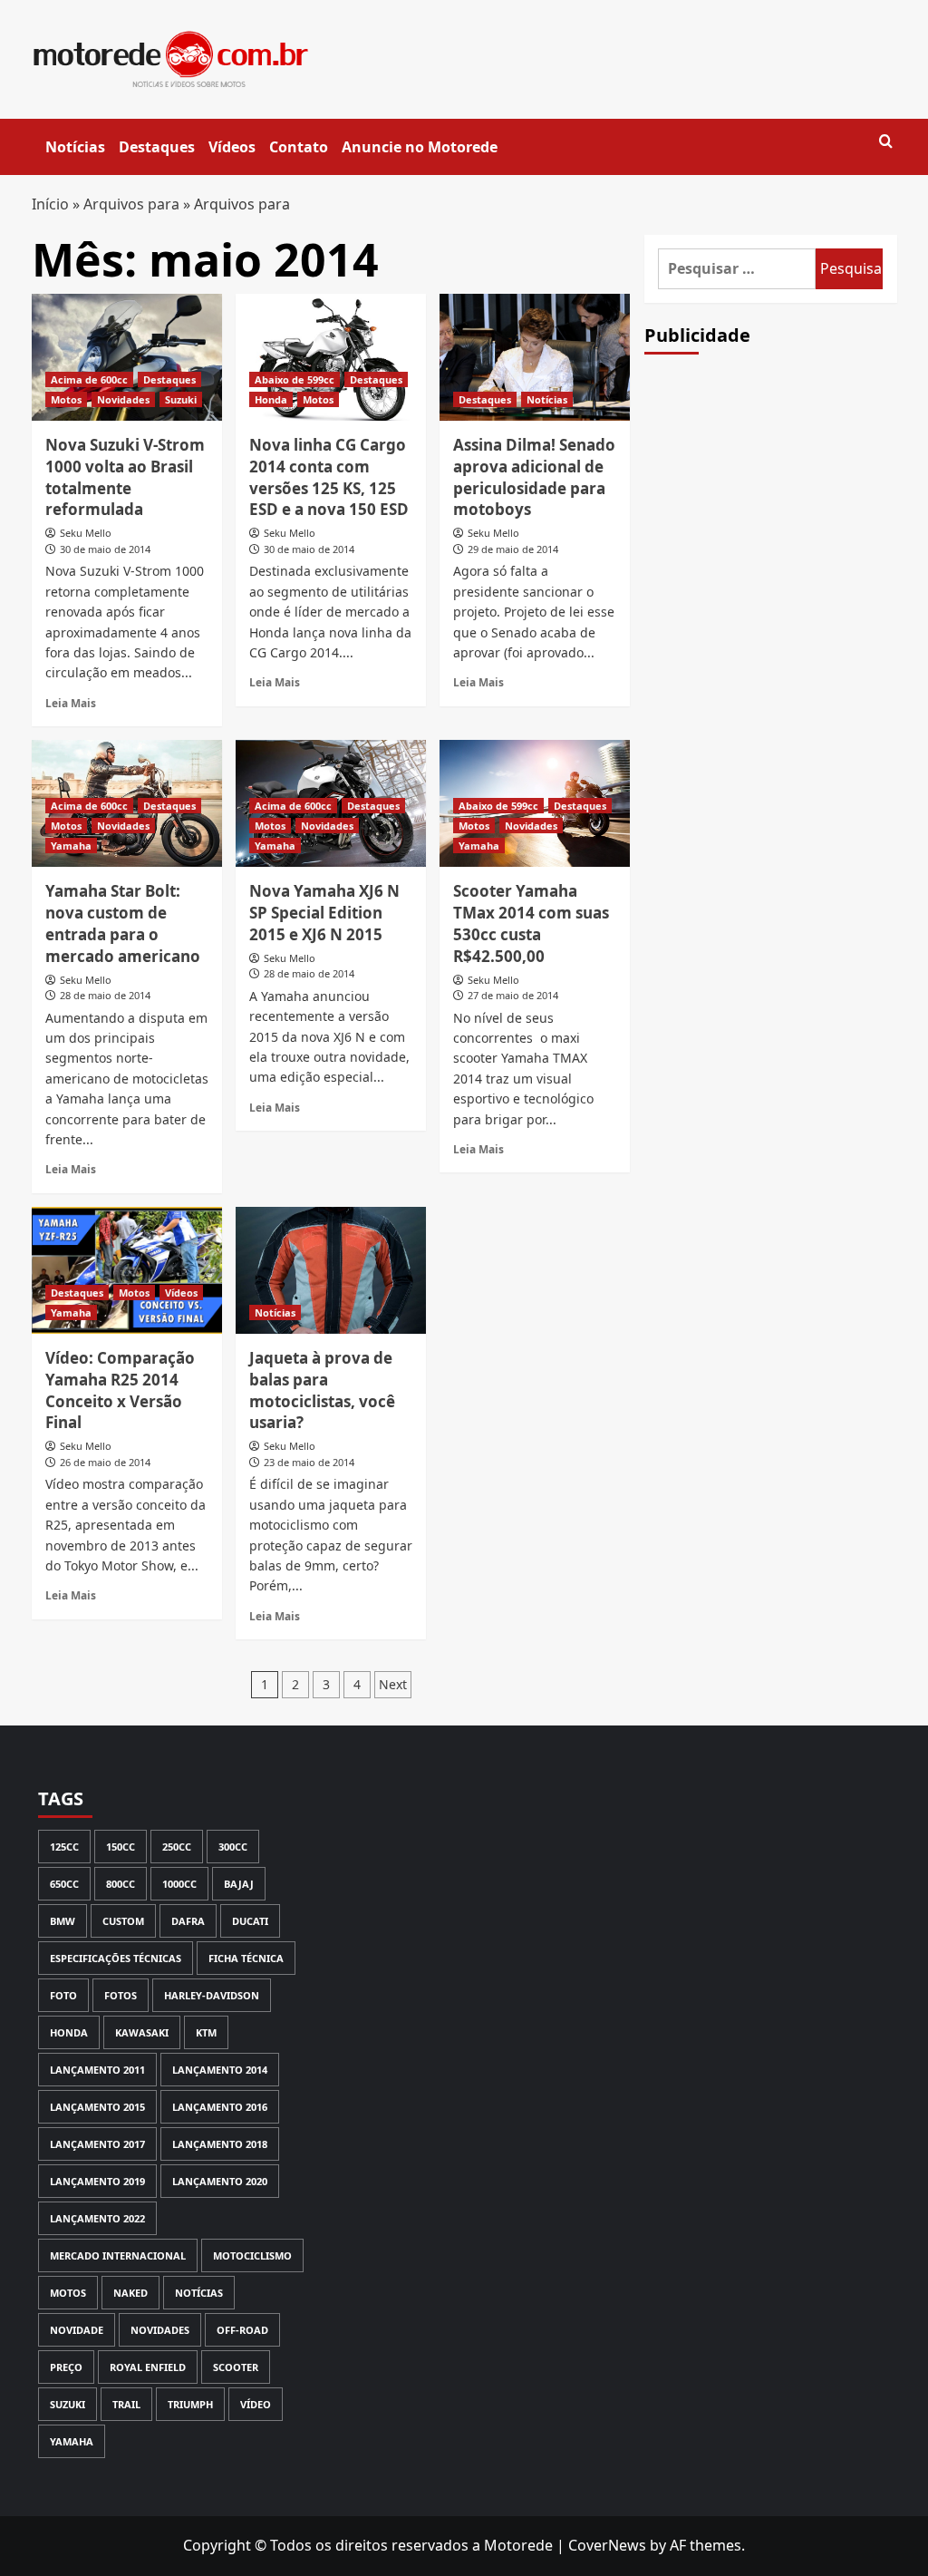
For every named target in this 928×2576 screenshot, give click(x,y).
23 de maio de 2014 (309, 1462)
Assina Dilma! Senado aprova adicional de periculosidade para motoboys (534, 477)
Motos (66, 399)
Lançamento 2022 (97, 2218)
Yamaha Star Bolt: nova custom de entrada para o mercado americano (123, 923)
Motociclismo (252, 2255)
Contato (299, 147)
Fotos (121, 1995)
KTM (206, 2032)
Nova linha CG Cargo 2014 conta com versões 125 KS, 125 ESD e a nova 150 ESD (329, 477)
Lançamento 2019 (97, 2181)
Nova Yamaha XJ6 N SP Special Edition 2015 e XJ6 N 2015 (324, 913)
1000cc (179, 1884)
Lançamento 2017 (97, 2144)
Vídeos (232, 147)
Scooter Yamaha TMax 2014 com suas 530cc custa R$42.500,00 (531, 923)
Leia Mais (71, 703)
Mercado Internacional (118, 2255)
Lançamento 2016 (220, 2107)
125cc (64, 1847)
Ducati (250, 1921)
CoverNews (607, 2545)
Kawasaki (142, 2032)
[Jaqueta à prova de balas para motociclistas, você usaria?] (331, 1270)
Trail (126, 2404)
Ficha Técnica (246, 1958)
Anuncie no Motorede (420, 147)
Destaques (157, 147)
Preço (66, 2367)
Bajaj (239, 1884)
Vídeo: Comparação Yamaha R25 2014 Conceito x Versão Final (120, 1390)
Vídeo (256, 2404)
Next (393, 1684)
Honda (271, 399)
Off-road (242, 2330)
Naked (130, 2293)
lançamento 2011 (97, 2070)
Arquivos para (131, 204)
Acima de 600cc (89, 379)
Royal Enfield (148, 2367)
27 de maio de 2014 (513, 995)
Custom (123, 1921)
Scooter (236, 2367)
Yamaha (71, 846)
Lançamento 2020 (220, 2181)
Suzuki (181, 399)
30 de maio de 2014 (105, 549)
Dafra (188, 1921)
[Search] (886, 142)
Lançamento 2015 (97, 2107)
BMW (63, 1921)
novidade (77, 2330)
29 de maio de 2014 (513, 549)
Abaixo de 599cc (295, 379)
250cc (177, 1847)
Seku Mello (86, 533)
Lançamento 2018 (220, 2144)
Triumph (190, 2404)
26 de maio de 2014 (105, 1462)
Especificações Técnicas (116, 1958)
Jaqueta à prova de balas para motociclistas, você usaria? (322, 1390)
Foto (63, 1995)
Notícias (75, 147)
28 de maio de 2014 (105, 995)
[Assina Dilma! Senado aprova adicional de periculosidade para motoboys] (535, 357)
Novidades (123, 399)
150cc (121, 1847)
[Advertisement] (780, 685)
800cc (121, 1884)
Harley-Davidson (212, 1995)
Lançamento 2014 (220, 2070)
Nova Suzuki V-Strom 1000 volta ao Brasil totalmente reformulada (125, 477)
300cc (233, 1847)
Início (50, 204)
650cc (64, 1884)
